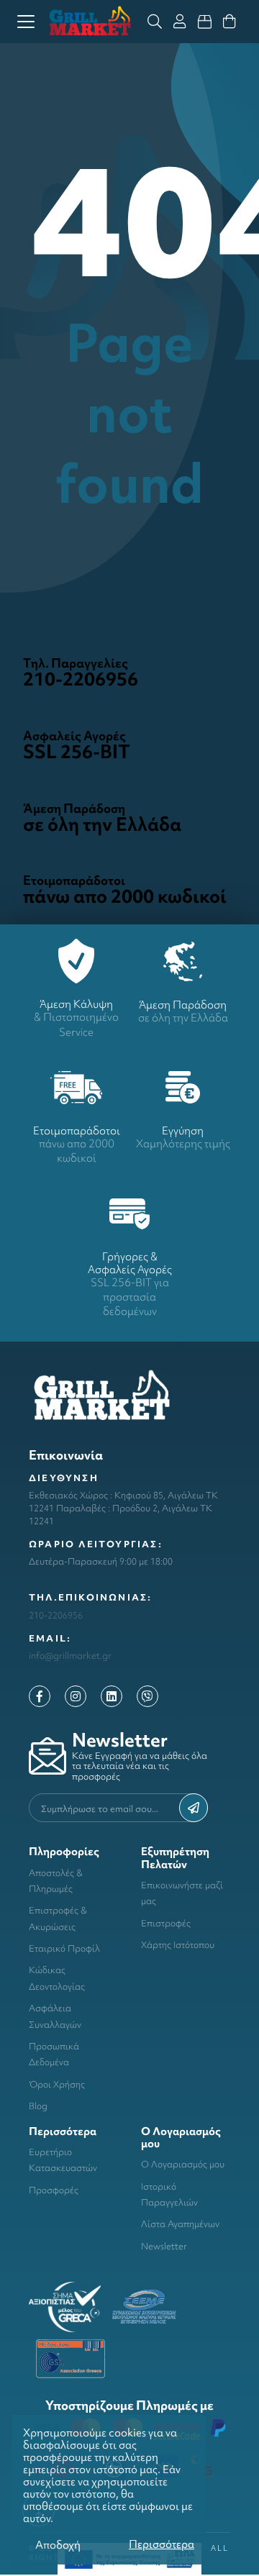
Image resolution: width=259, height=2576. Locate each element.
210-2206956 (56, 1615)
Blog (38, 2106)
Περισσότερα (162, 2544)
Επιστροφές (166, 1923)
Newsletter (164, 2246)
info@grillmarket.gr (70, 1656)
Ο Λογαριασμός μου (183, 2164)
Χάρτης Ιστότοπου (178, 1945)
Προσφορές (54, 2190)
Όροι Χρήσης (57, 2084)
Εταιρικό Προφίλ (64, 1948)
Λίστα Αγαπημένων (180, 2224)
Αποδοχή (58, 2545)
